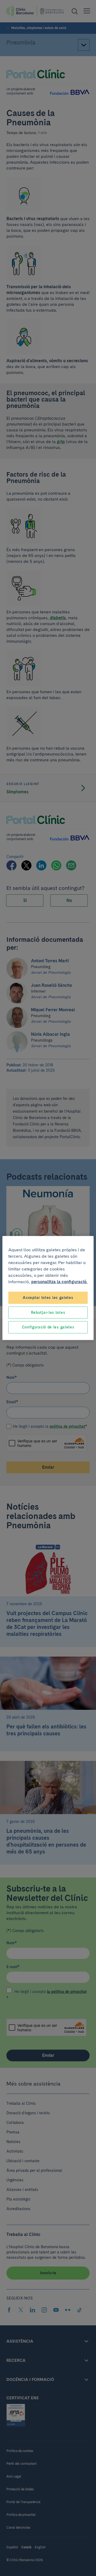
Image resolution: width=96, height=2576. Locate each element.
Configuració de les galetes (48, 1327)
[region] (48, 1288)
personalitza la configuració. (59, 1282)
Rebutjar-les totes (48, 1312)
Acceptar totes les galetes (48, 1298)
